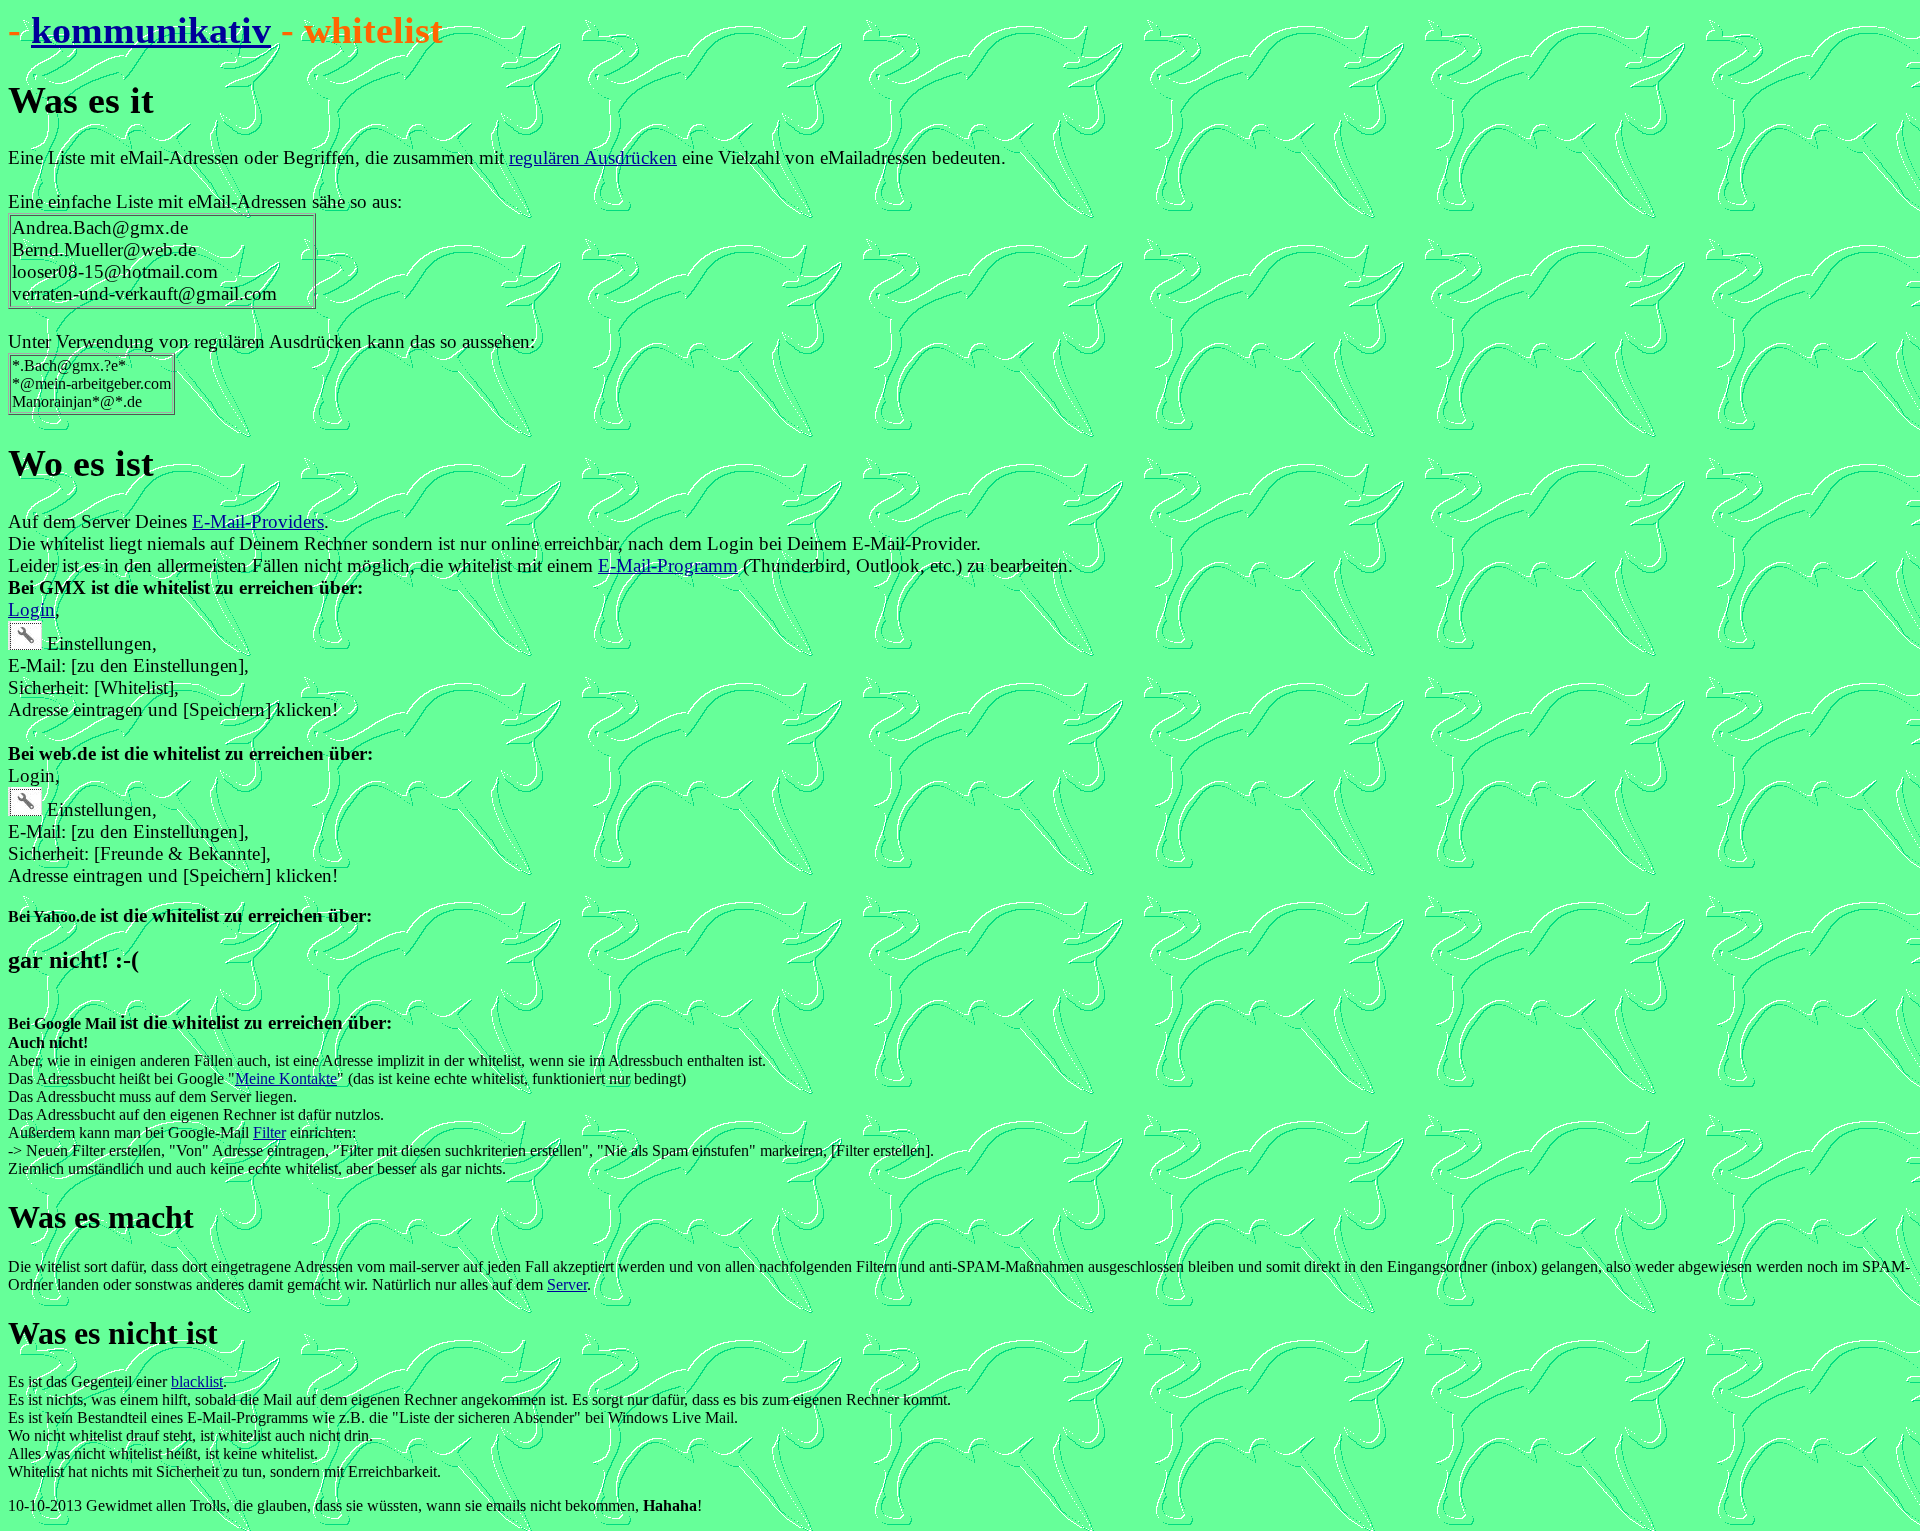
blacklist (197, 1381)
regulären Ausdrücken (593, 157)
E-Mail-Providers (258, 521)
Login (31, 609)
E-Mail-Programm (668, 565)
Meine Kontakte (286, 1078)
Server (567, 1284)
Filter (269, 1132)
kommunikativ (151, 30)
